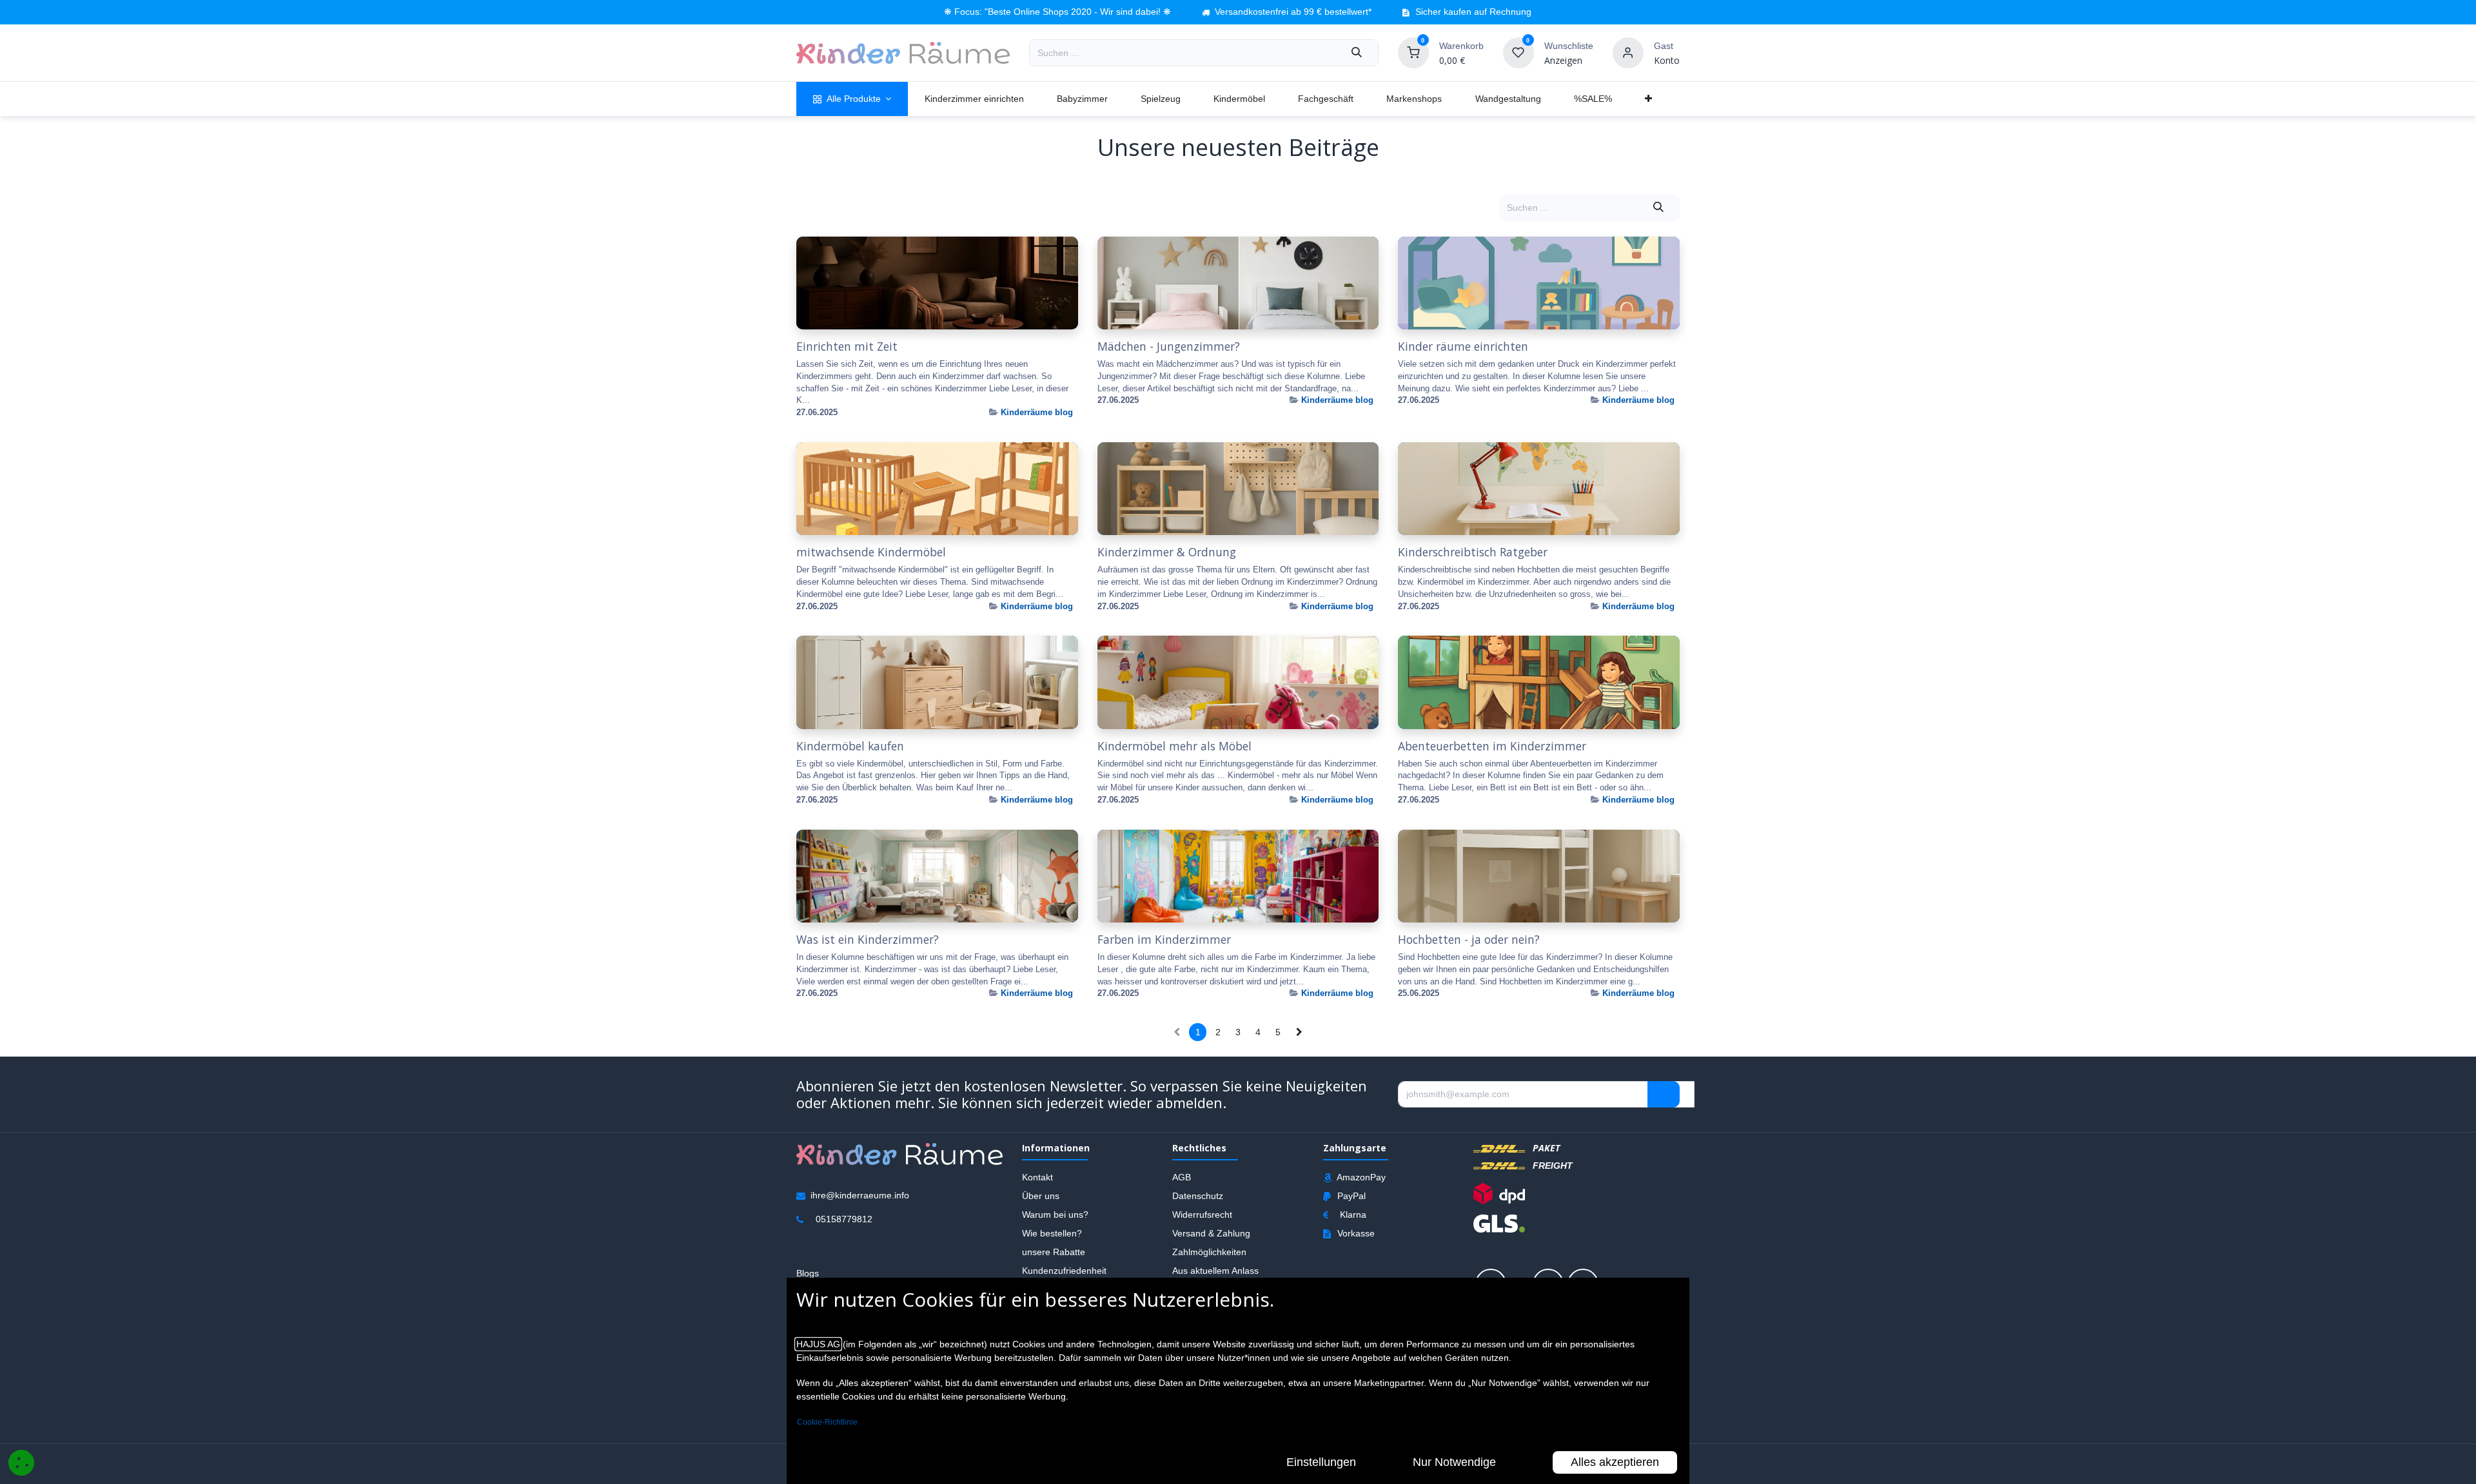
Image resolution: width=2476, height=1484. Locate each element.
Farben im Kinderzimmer (1164, 940)
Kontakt (1037, 1176)
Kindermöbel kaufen (850, 746)
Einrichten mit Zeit (847, 347)
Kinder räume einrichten (1463, 347)
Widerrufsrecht (1202, 1214)
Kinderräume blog (1037, 412)
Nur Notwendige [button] (1454, 1462)
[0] (1413, 52)
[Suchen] (1357, 53)
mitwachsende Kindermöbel (871, 552)
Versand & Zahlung (1211, 1233)
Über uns (1041, 1195)
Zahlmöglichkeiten (1209, 1251)
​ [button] (1664, 1094)
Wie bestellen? (1052, 1233)
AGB (1182, 1176)
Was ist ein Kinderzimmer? (868, 940)
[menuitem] (852, 99)
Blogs (808, 1273)
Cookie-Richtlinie (827, 1422)
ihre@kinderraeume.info (860, 1195)
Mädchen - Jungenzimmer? (1169, 347)
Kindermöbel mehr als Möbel (1174, 746)
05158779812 (844, 1218)
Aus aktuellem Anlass (1215, 1270)
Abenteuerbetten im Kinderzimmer (1492, 746)
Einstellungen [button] (1321, 1462)
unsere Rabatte (1054, 1251)
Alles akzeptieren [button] (1615, 1462)
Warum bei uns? (1055, 1214)
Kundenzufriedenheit (1064, 1270)
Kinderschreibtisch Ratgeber (1473, 552)
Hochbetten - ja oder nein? (1469, 940)
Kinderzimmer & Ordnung (1167, 552)
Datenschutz (1198, 1195)
